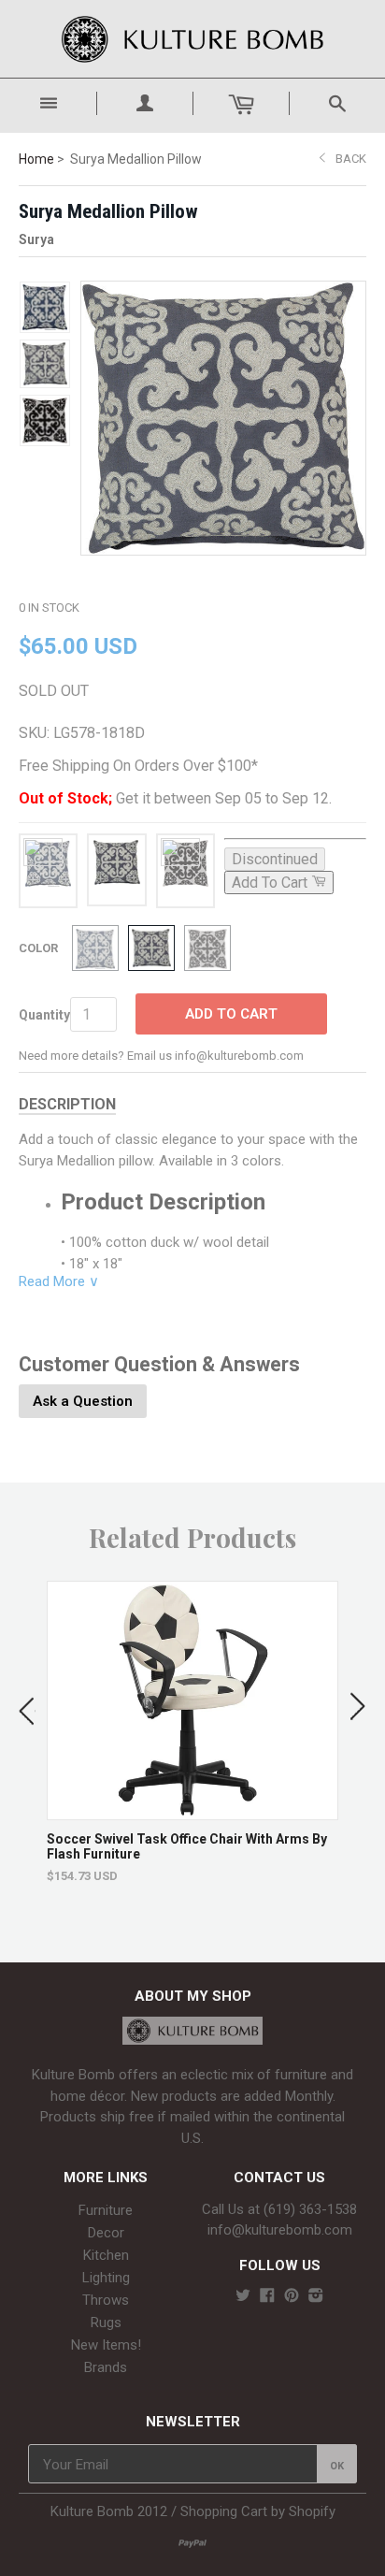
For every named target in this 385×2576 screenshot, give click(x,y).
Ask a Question (83, 1401)
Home (36, 159)
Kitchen (106, 2255)
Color (38, 948)
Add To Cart (231, 1014)
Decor (106, 2233)
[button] (27, 1707)
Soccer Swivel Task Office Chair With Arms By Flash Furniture (187, 1846)
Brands (106, 2367)
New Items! (106, 2345)
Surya (36, 239)
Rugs (106, 2323)
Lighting (106, 2278)
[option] (192, 1732)
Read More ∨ (59, 1281)
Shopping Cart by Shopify (258, 2511)
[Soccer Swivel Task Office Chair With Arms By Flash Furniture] (193, 1810)
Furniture (106, 2210)
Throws (106, 2300)
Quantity (44, 1015)
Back (351, 159)
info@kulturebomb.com (280, 2230)
